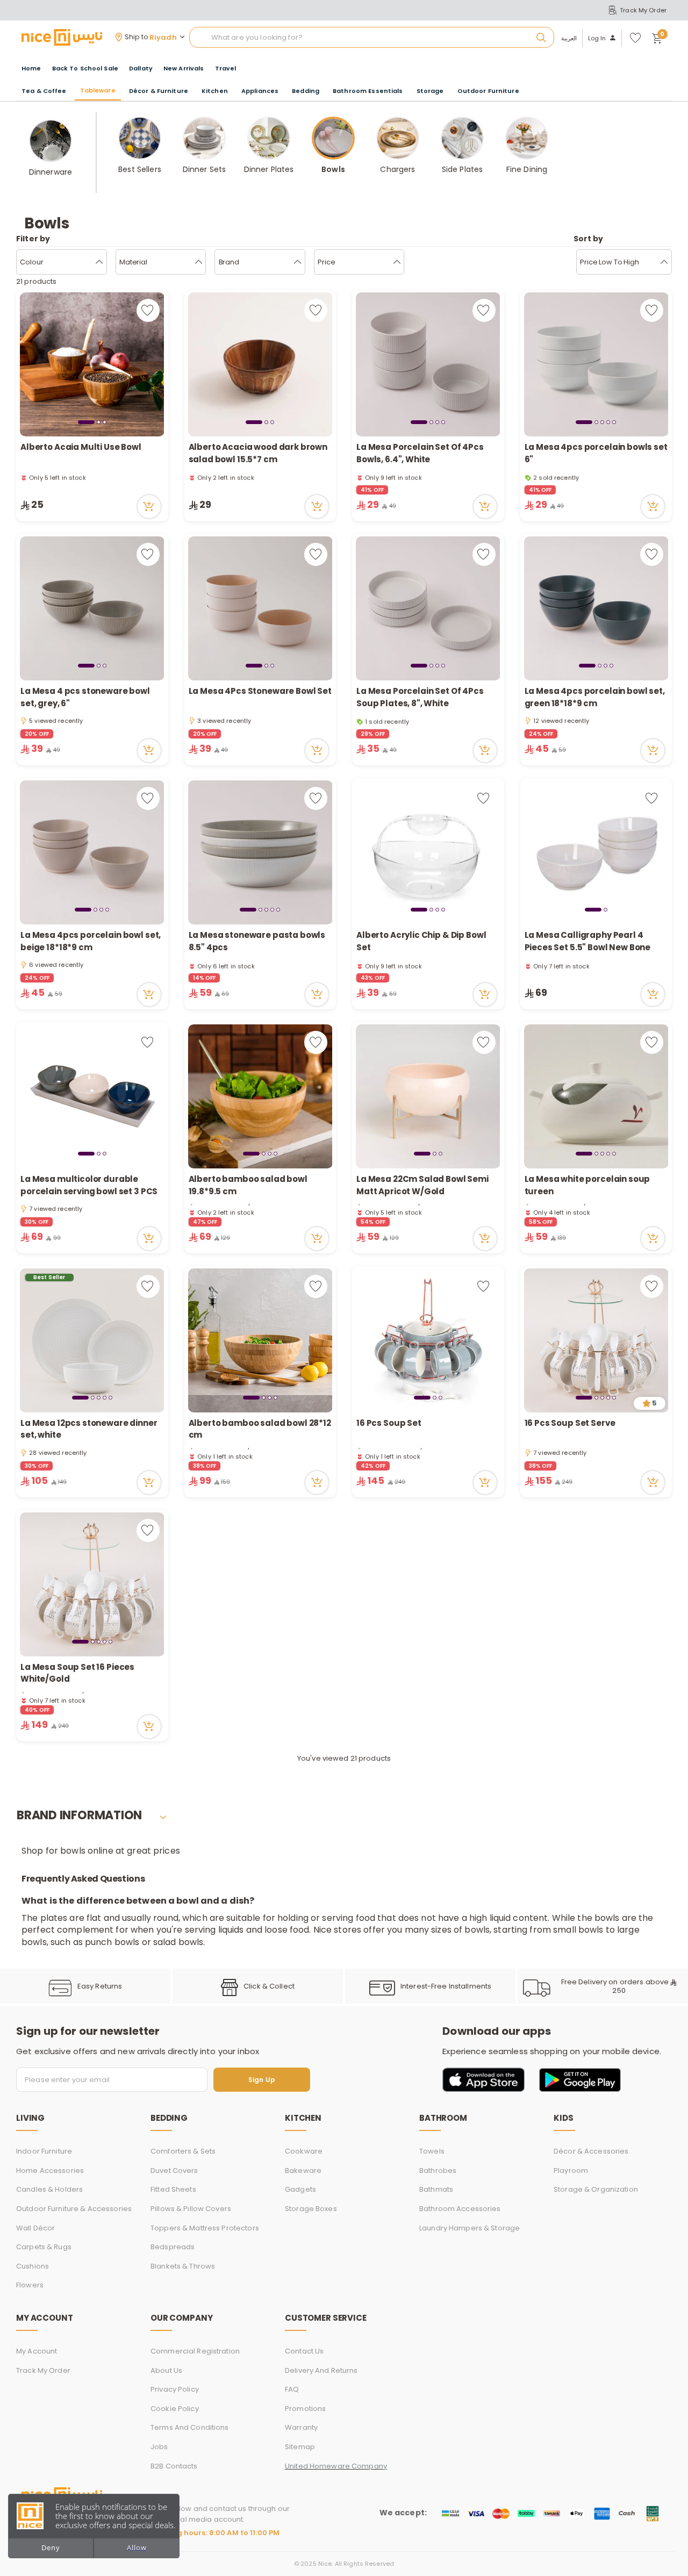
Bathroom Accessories (460, 2209)
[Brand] (298, 262)
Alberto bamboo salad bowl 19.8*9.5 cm (248, 1185)
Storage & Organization (596, 2189)
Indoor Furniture (44, 2151)
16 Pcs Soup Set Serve (570, 1423)
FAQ (292, 2389)
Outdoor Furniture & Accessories (74, 2209)
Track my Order (43, 2370)
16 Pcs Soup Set (389, 1423)
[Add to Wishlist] (148, 310)
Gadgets (300, 2189)
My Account (37, 2351)
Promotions (305, 2409)
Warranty (301, 2427)
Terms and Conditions (190, 2427)
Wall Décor (35, 2228)
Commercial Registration (195, 2351)
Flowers (30, 2285)
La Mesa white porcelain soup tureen (587, 1185)
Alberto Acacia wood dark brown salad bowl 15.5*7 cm (258, 453)
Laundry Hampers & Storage (470, 2228)
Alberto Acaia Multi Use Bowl (81, 447)
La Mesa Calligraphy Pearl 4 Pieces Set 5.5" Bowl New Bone (588, 941)
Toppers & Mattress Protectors (205, 2228)
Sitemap (300, 2447)
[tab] (86, 422)
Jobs (159, 2447)
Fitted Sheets (173, 2189)
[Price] (397, 262)
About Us (166, 2370)
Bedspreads (173, 2247)
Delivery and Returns (321, 2370)
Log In (597, 38)
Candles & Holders (49, 2189)
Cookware (304, 2151)
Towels (432, 2151)
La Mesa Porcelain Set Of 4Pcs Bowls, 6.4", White (420, 453)
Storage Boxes (311, 2209)
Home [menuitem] (31, 68)
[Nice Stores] (62, 37)
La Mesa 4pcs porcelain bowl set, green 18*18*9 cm (595, 697)
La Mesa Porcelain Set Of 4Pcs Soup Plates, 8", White (420, 697)
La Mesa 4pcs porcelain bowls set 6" (596, 453)
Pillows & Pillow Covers (191, 2209)
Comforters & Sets (183, 2151)
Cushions (33, 2266)
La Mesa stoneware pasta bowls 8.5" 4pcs (257, 941)
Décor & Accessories (591, 2151)
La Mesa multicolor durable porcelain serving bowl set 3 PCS (89, 1185)
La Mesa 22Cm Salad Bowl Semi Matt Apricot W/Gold (422, 1185)
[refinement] (664, 262)
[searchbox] (372, 38)
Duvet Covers (174, 2170)
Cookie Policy (175, 2409)
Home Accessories (50, 2170)
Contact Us (304, 2351)
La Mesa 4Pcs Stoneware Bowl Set (260, 691)
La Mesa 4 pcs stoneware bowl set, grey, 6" (85, 697)
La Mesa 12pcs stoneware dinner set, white (89, 1429)
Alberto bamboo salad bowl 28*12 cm (260, 1429)
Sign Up (262, 2080)
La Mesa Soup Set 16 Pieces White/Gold (77, 1673)
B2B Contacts (174, 2466)
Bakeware (303, 2170)
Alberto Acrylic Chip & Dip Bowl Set (421, 941)
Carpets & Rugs (44, 2247)
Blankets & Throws (183, 2266)
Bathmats (436, 2189)
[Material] (199, 262)
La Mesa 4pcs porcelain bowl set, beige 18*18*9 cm (91, 941)
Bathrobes (438, 2170)
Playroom (571, 2170)
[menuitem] (85, 69)
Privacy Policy (175, 2389)
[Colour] (99, 262)
